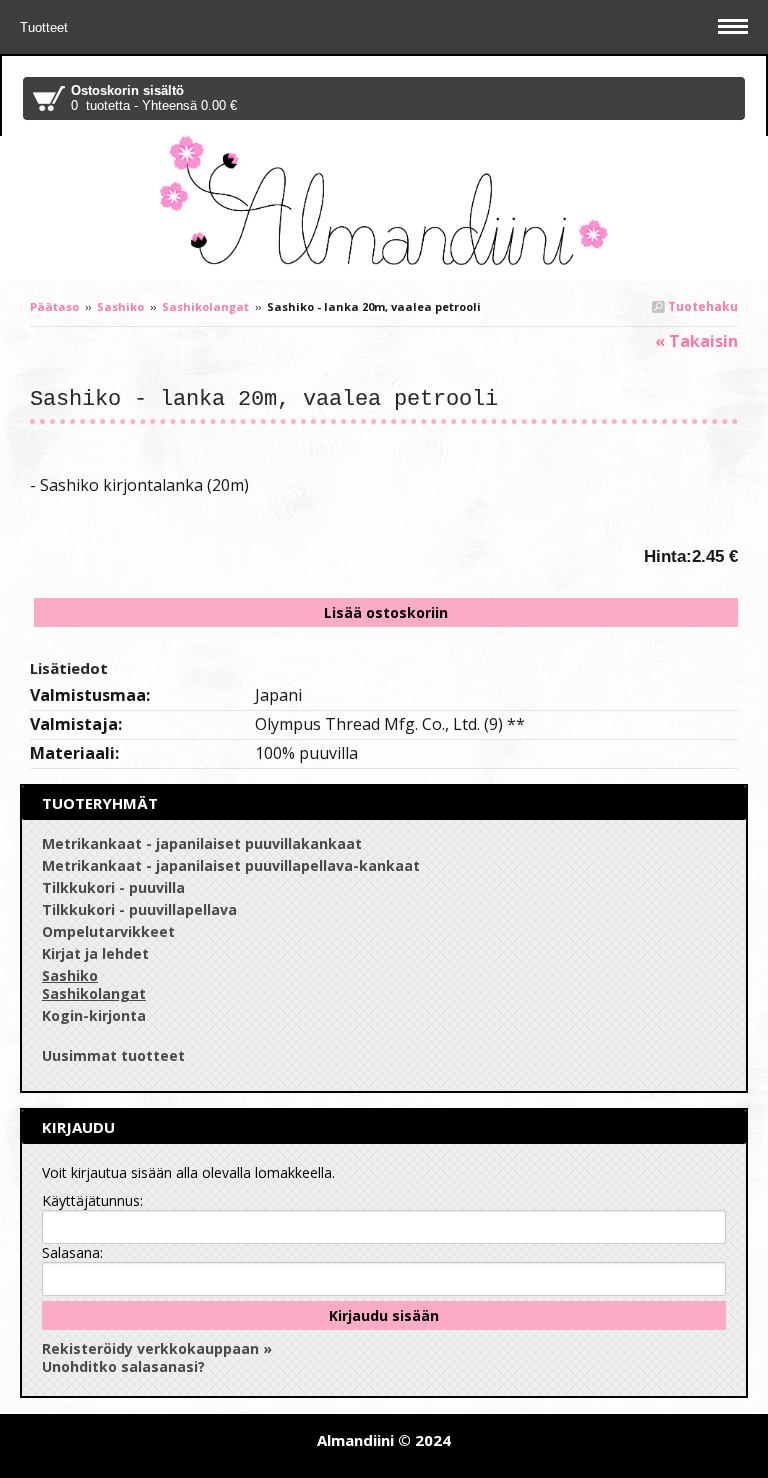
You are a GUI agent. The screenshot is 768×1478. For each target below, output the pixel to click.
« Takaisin (696, 341)
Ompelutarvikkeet (108, 931)
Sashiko (120, 306)
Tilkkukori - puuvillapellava (139, 909)
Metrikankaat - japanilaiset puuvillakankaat (202, 843)
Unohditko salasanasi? (123, 1366)
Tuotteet (46, 27)
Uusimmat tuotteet (113, 1055)
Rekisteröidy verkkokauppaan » (157, 1348)
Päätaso (54, 306)
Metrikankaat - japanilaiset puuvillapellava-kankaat (231, 865)
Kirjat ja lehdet (95, 953)
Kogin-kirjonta (94, 1015)
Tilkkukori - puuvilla (113, 887)
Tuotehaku (701, 306)
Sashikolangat (205, 306)
